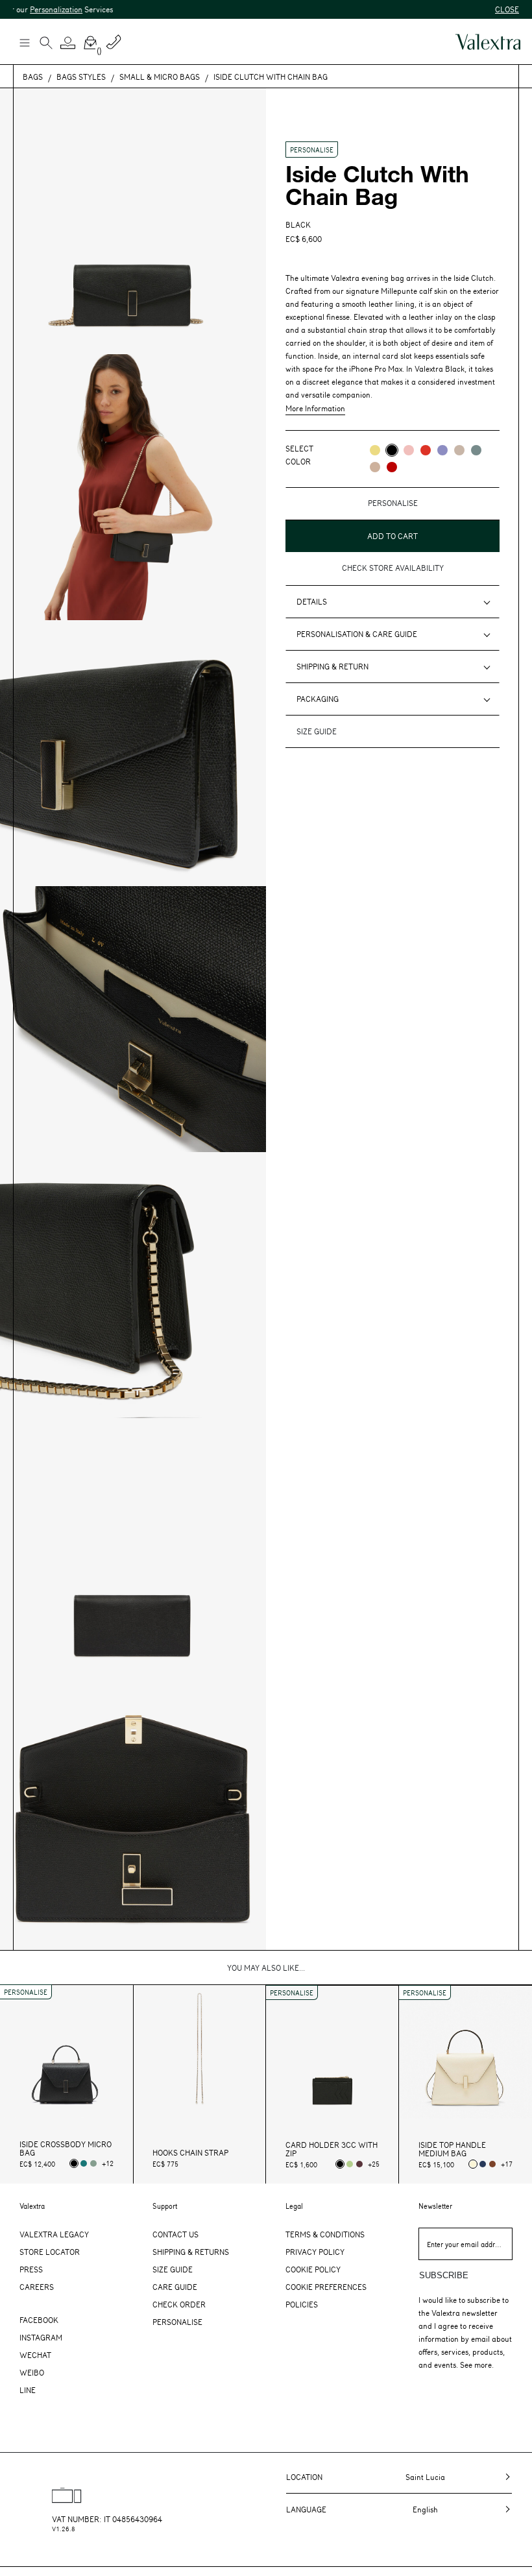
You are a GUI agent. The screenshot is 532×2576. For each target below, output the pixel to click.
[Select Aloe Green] (350, 2164)
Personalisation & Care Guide (357, 634)
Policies (302, 2304)
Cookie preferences (326, 2287)
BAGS (33, 77)
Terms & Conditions (325, 2234)
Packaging (318, 699)
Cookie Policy (313, 2269)
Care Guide (175, 2287)
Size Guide (173, 2269)
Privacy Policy (315, 2252)
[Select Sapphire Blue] (483, 2164)
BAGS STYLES (81, 77)
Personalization (30, 9)
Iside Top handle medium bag (452, 2149)
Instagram (41, 2337)
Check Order (179, 2304)
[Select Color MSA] (375, 467)
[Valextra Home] (488, 42)
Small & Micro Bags (160, 77)
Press (31, 2269)
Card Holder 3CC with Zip (332, 2149)
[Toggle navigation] (24, 42)
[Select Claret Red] (359, 2164)
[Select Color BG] (476, 450)
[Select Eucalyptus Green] (93, 2163)
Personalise (177, 2322)
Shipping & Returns (191, 2252)
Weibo (32, 2372)
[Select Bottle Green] (84, 2163)
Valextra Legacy (54, 2234)
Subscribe (444, 2275)
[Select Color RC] (426, 450)
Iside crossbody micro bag (66, 2149)
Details (312, 601)
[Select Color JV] (375, 450)
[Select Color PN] (409, 450)
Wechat (35, 2355)
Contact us (175, 2234)
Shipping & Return (332, 666)
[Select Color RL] (392, 467)
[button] (68, 43)
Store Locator (50, 2252)
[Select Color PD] (459, 450)
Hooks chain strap (190, 2153)
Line (28, 2390)
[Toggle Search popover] (46, 44)
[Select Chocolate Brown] (492, 2164)
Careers (37, 2287)
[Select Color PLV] (442, 450)
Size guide (317, 731)
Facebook (39, 2320)
